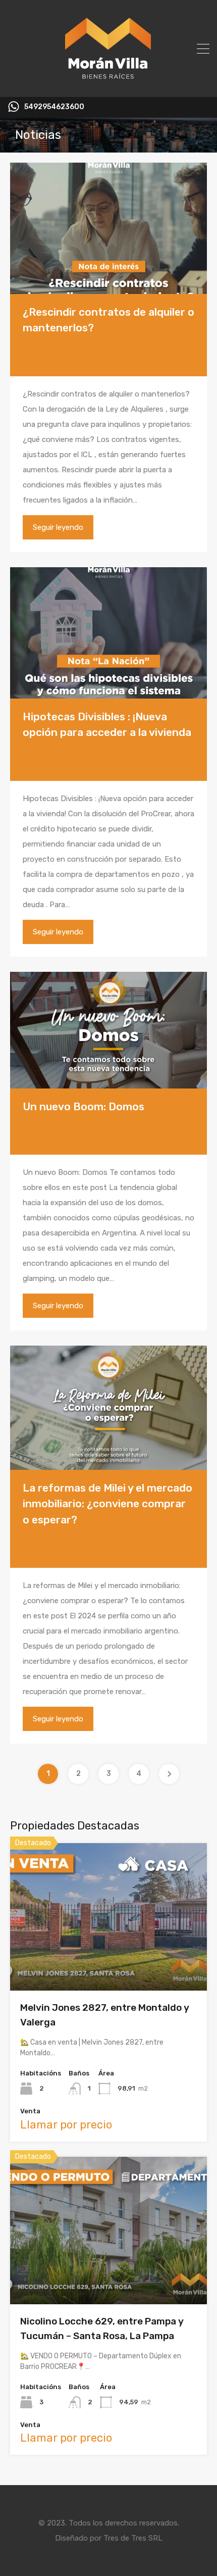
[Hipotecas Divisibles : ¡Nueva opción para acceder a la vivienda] (108, 633)
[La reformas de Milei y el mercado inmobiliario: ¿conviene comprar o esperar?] (108, 1408)
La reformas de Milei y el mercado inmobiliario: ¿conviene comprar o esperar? (107, 1504)
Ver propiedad (109, 1961)
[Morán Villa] (109, 85)
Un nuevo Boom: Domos (84, 1106)
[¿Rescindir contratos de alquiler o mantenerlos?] (108, 228)
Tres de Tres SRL (133, 2538)
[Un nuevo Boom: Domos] (108, 1030)
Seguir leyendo (58, 527)
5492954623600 (54, 107)
